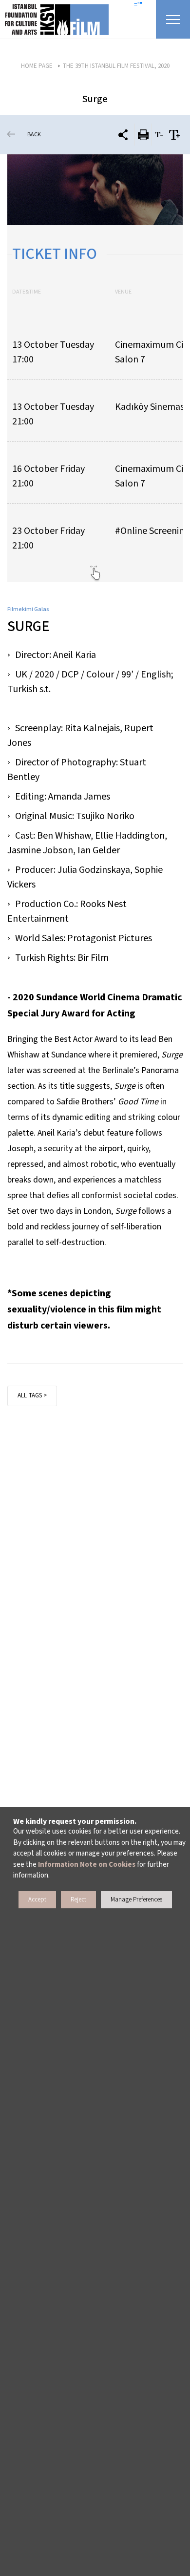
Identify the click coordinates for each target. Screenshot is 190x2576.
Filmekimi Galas (28, 609)
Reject (78, 1900)
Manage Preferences (136, 1900)
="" (138, 5)
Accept (37, 1900)
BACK (34, 135)
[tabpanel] (95, 190)
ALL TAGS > (32, 1395)
